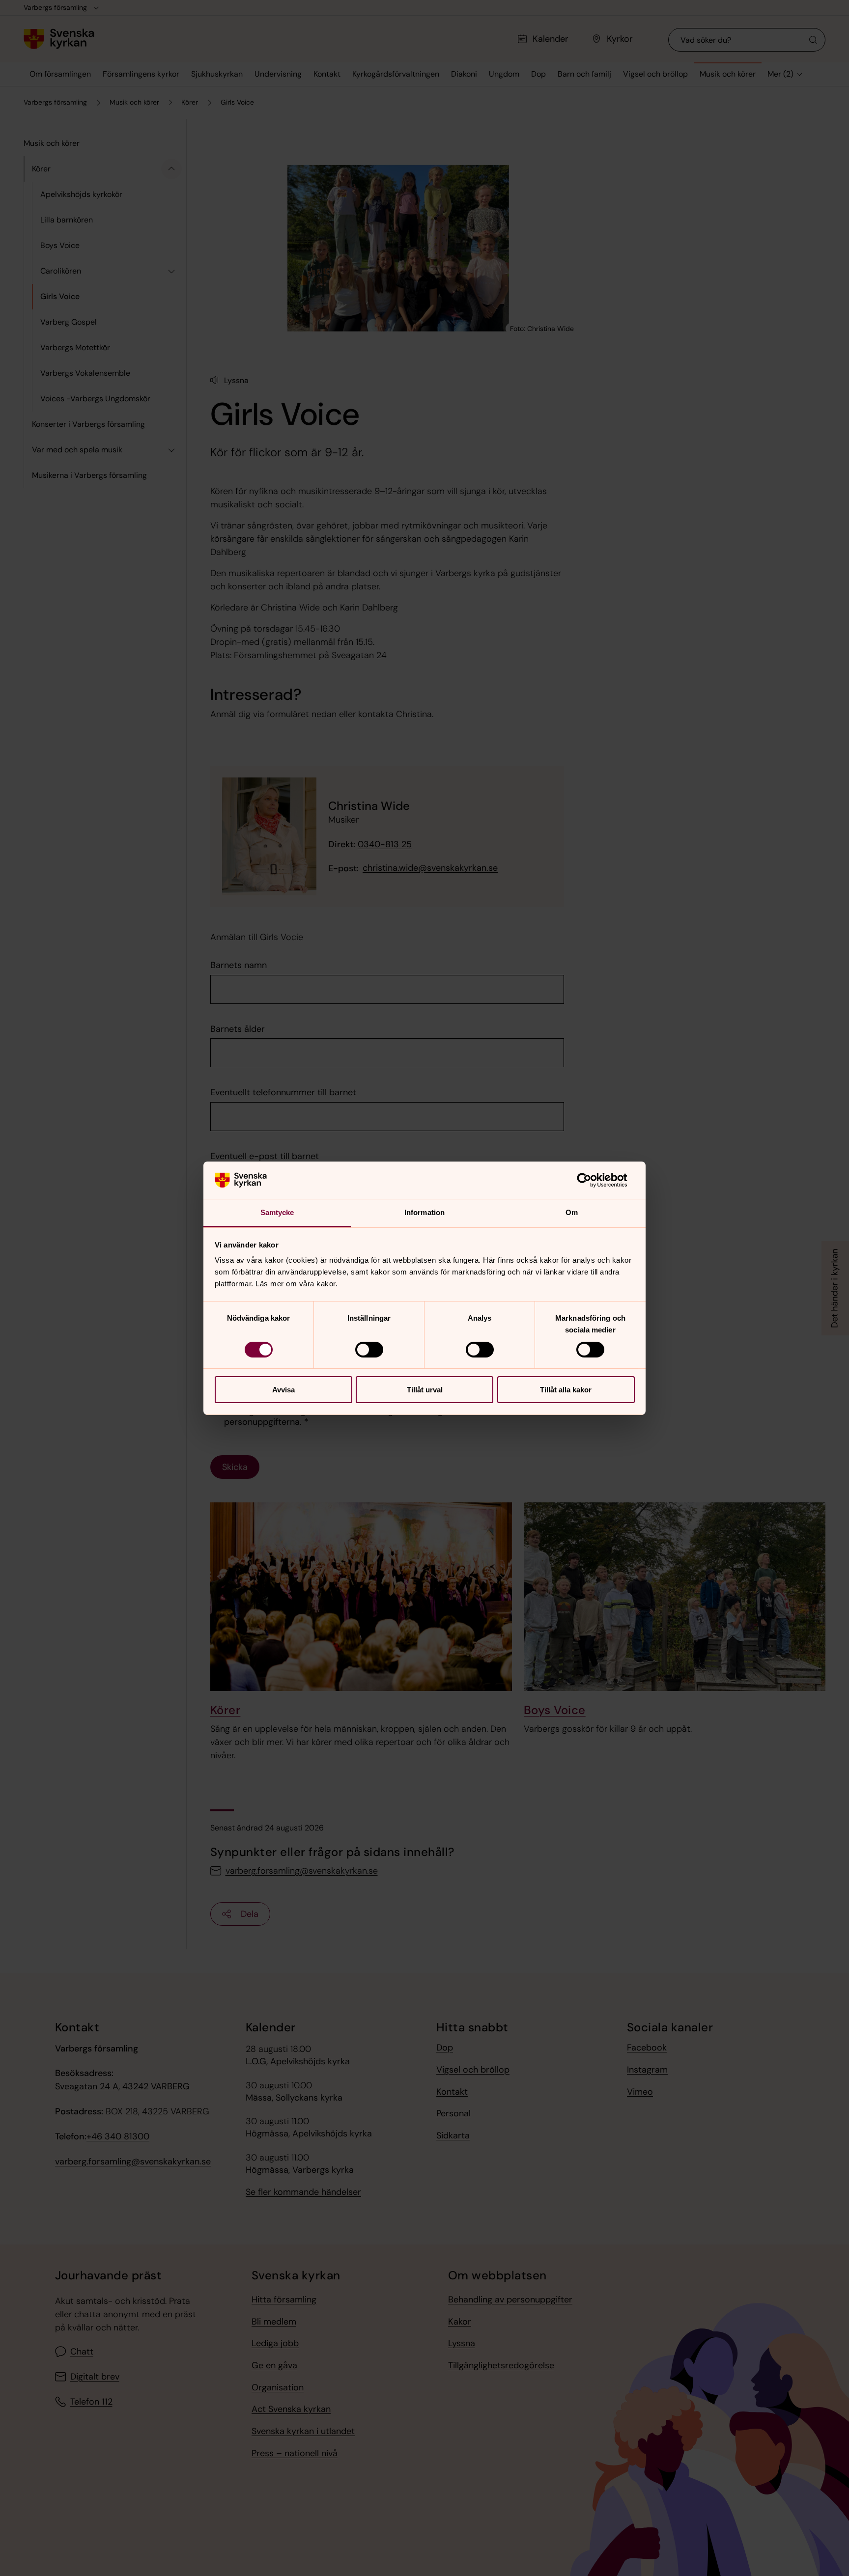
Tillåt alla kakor (566, 1390)
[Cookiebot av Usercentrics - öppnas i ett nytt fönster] (592, 1180)
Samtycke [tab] (277, 1212)
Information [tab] (424, 1212)
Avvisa (283, 1390)
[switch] (369, 1350)
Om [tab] (572, 1212)
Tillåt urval (425, 1390)
